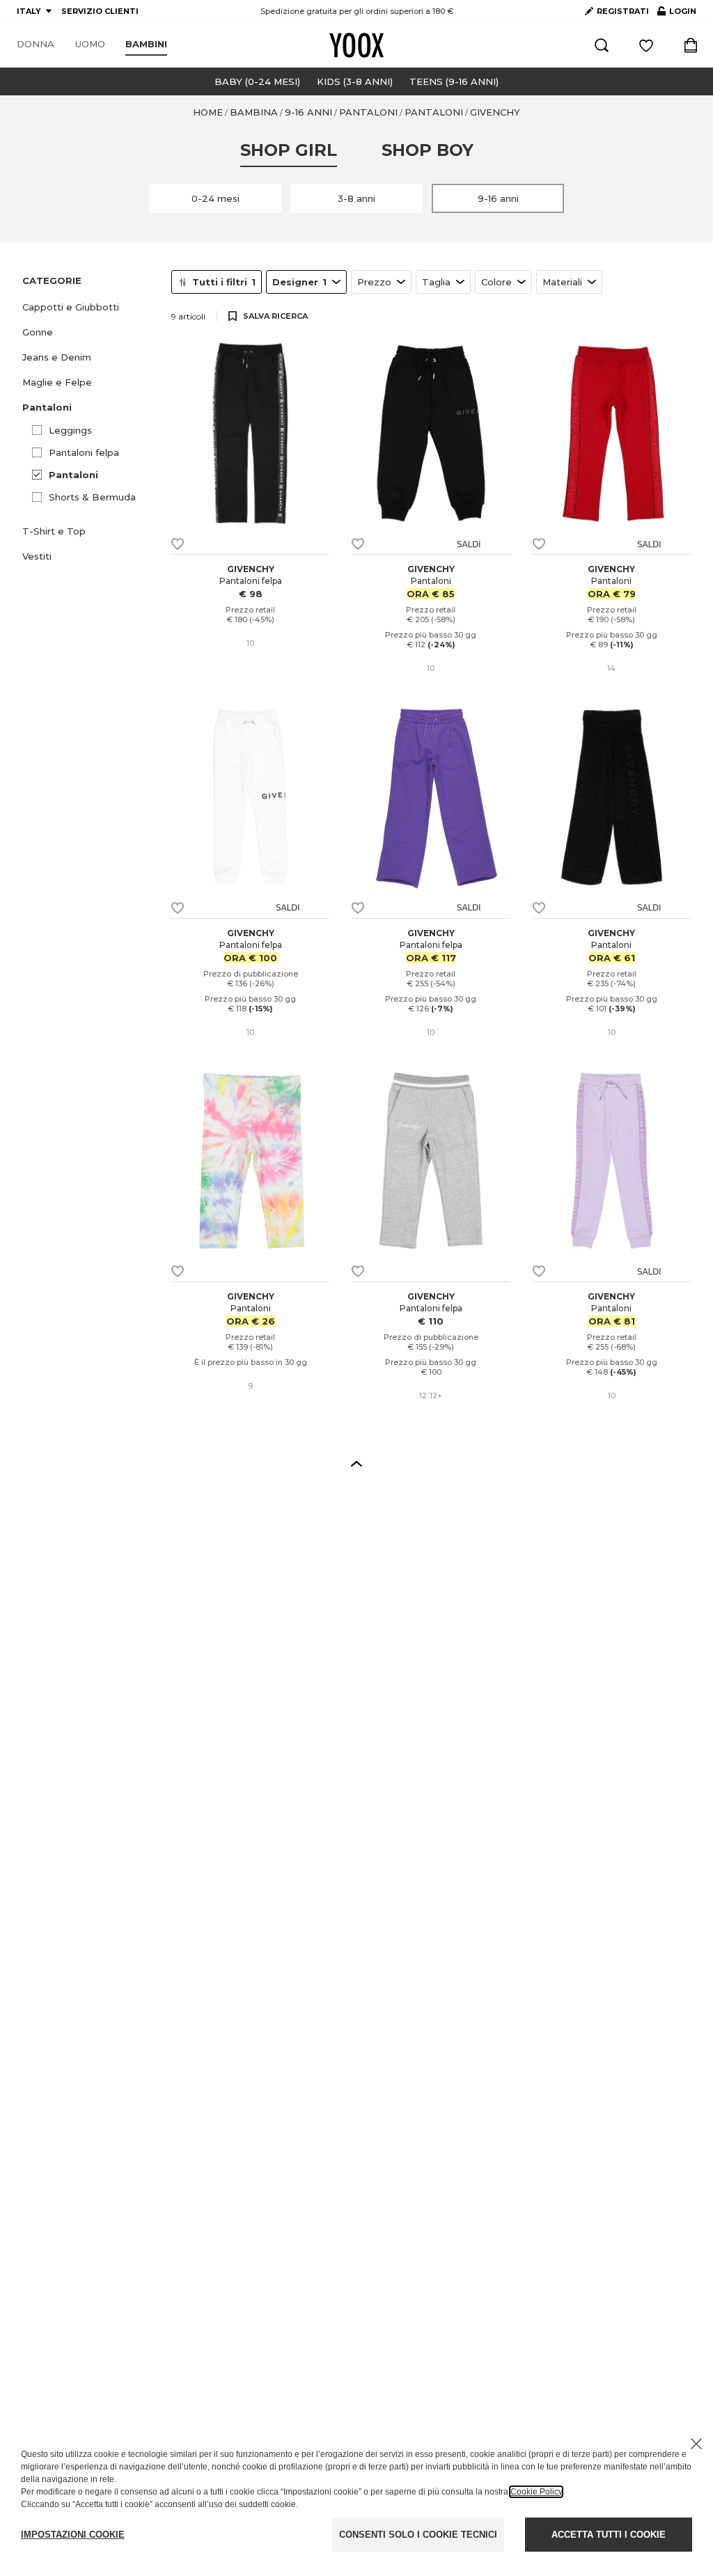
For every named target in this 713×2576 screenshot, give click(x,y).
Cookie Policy (536, 2492)
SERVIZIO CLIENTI (100, 11)
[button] (88, 307)
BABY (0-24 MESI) (257, 81)
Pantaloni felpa (84, 452)
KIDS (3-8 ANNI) (355, 81)
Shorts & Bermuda (92, 497)
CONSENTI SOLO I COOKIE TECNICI (418, 2535)
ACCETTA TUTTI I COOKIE (609, 2535)
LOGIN (677, 14)
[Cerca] (602, 45)
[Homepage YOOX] (356, 45)
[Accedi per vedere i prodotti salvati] (646, 45)
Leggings (70, 430)
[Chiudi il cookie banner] (696, 2444)
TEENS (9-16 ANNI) (454, 81)
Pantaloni (73, 475)
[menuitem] (36, 45)
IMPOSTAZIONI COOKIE (73, 2535)
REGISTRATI (623, 11)
